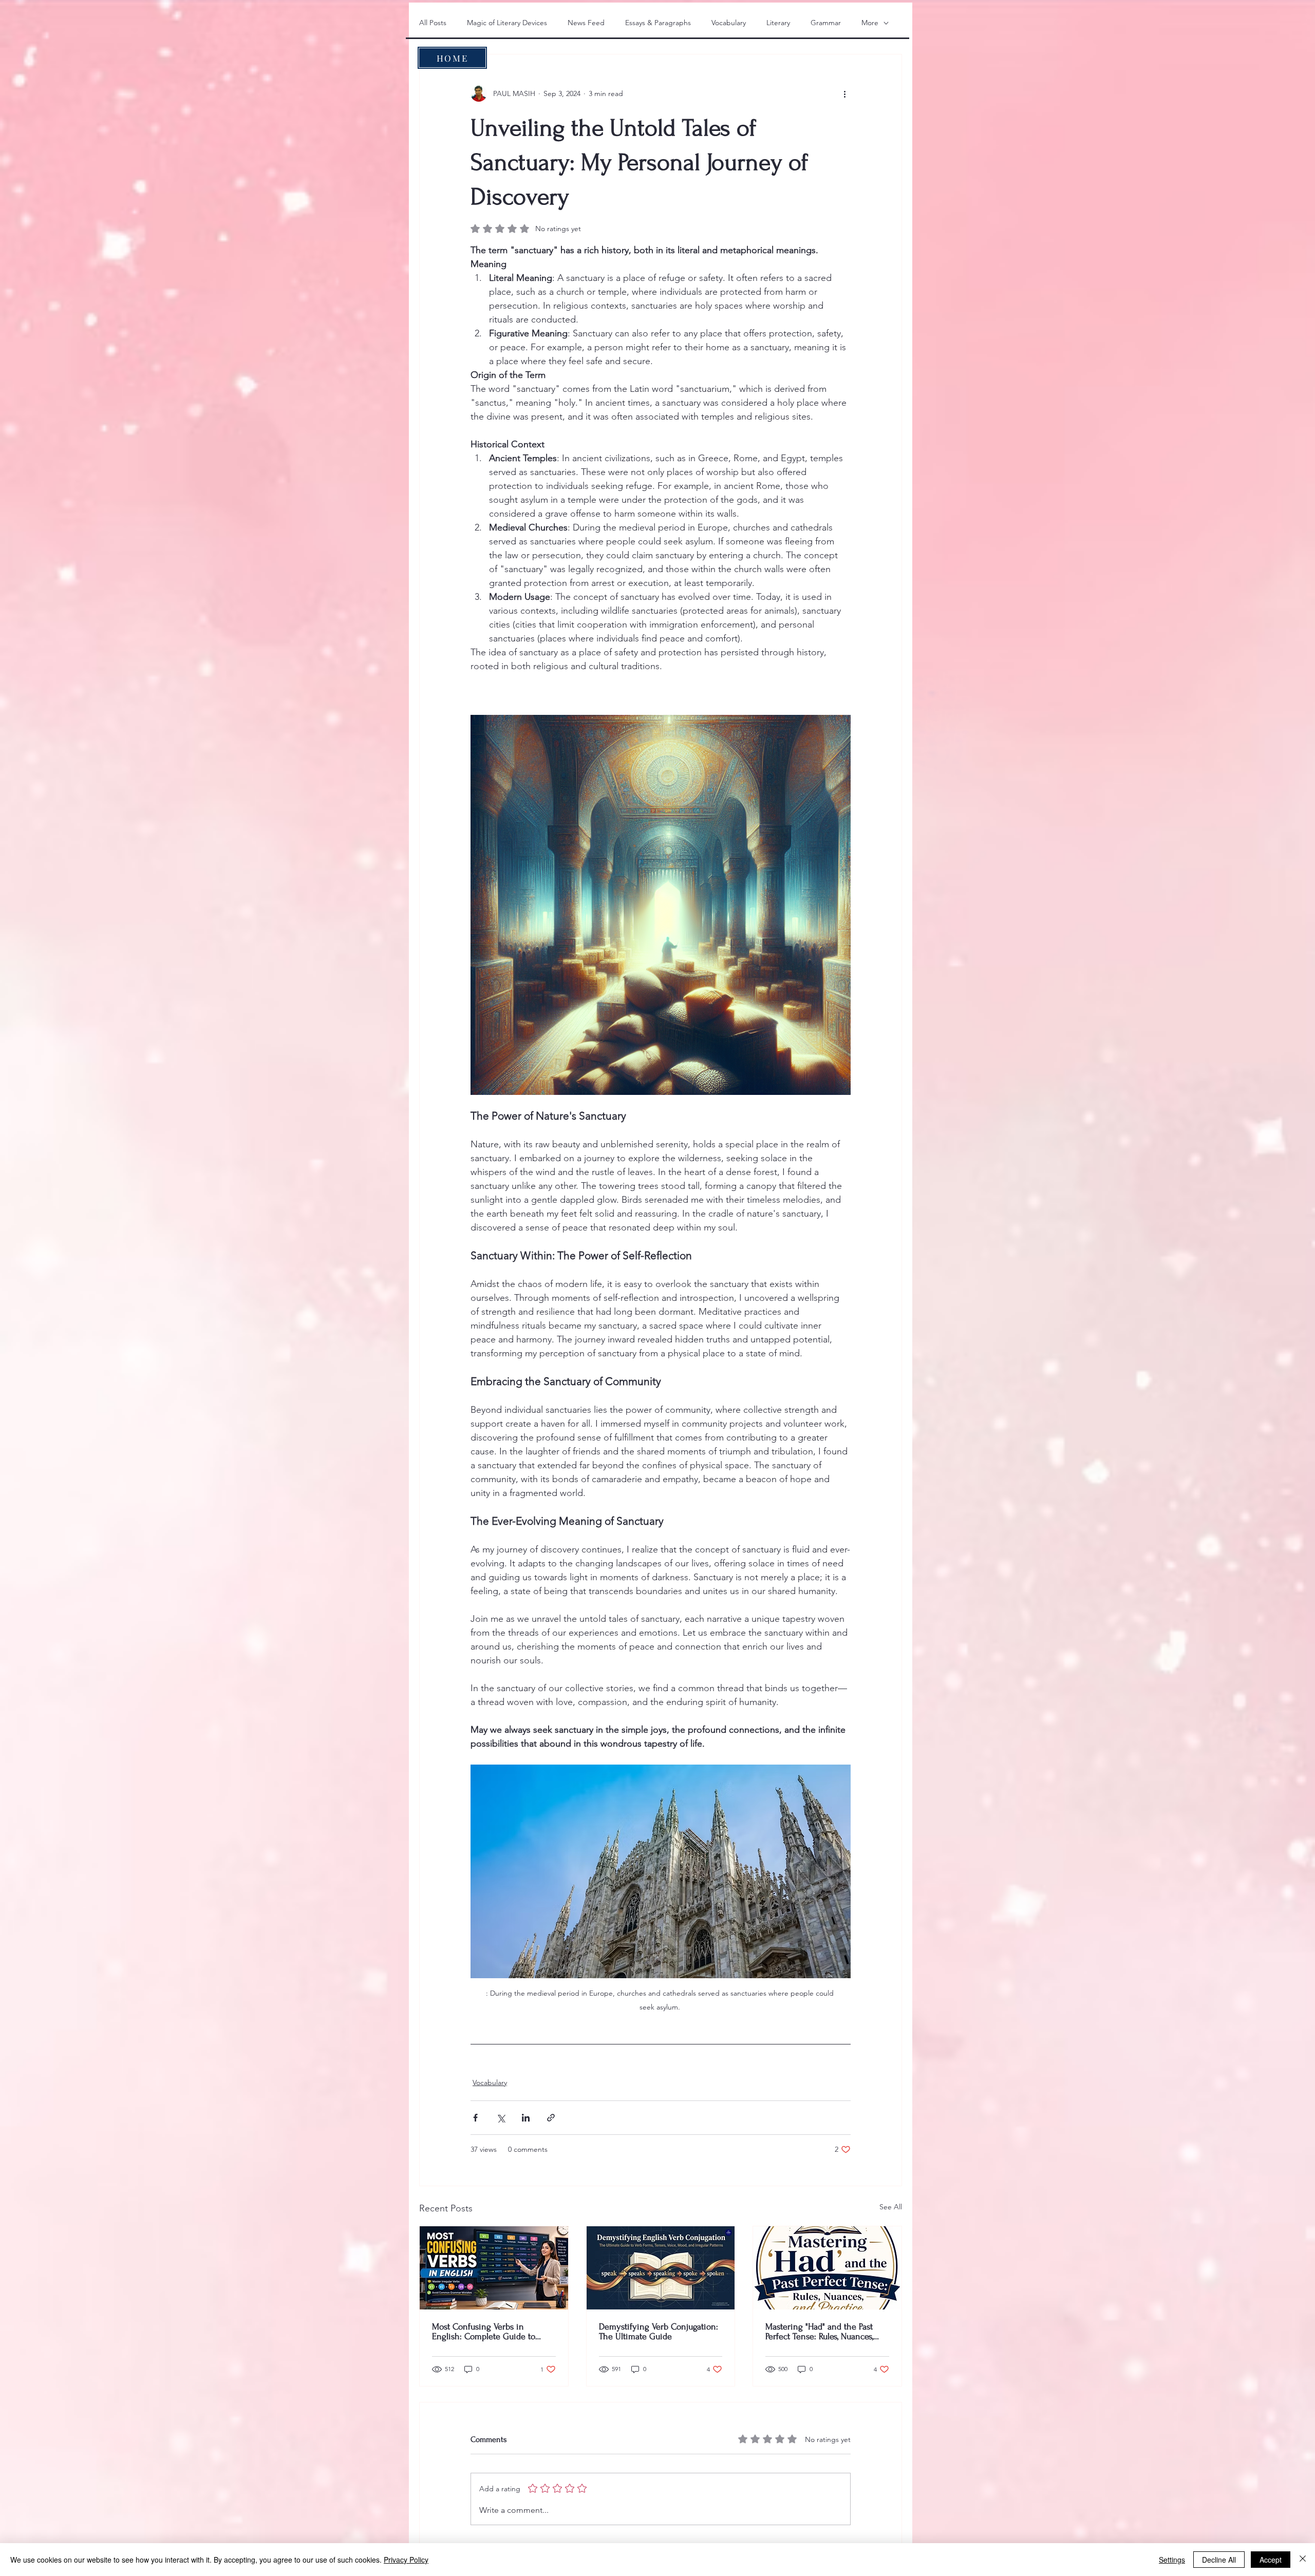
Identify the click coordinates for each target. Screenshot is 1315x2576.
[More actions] (844, 93)
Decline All (1219, 2560)
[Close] (1303, 2560)
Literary (778, 23)
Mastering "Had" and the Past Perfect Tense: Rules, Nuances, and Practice (819, 2332)
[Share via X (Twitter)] (501, 2118)
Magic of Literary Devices (507, 23)
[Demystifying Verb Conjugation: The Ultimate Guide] (661, 2268)
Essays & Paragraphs (658, 23)
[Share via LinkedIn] (526, 2118)
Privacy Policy (406, 2560)
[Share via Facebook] (475, 2118)
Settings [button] (1172, 2560)
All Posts (433, 23)
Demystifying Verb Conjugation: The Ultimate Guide (659, 2332)
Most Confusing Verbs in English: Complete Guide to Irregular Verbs (484, 2332)
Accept (1271, 2560)
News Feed (586, 23)
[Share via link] (551, 2118)
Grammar (826, 23)
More (870, 23)
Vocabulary (729, 23)
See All (891, 2207)
